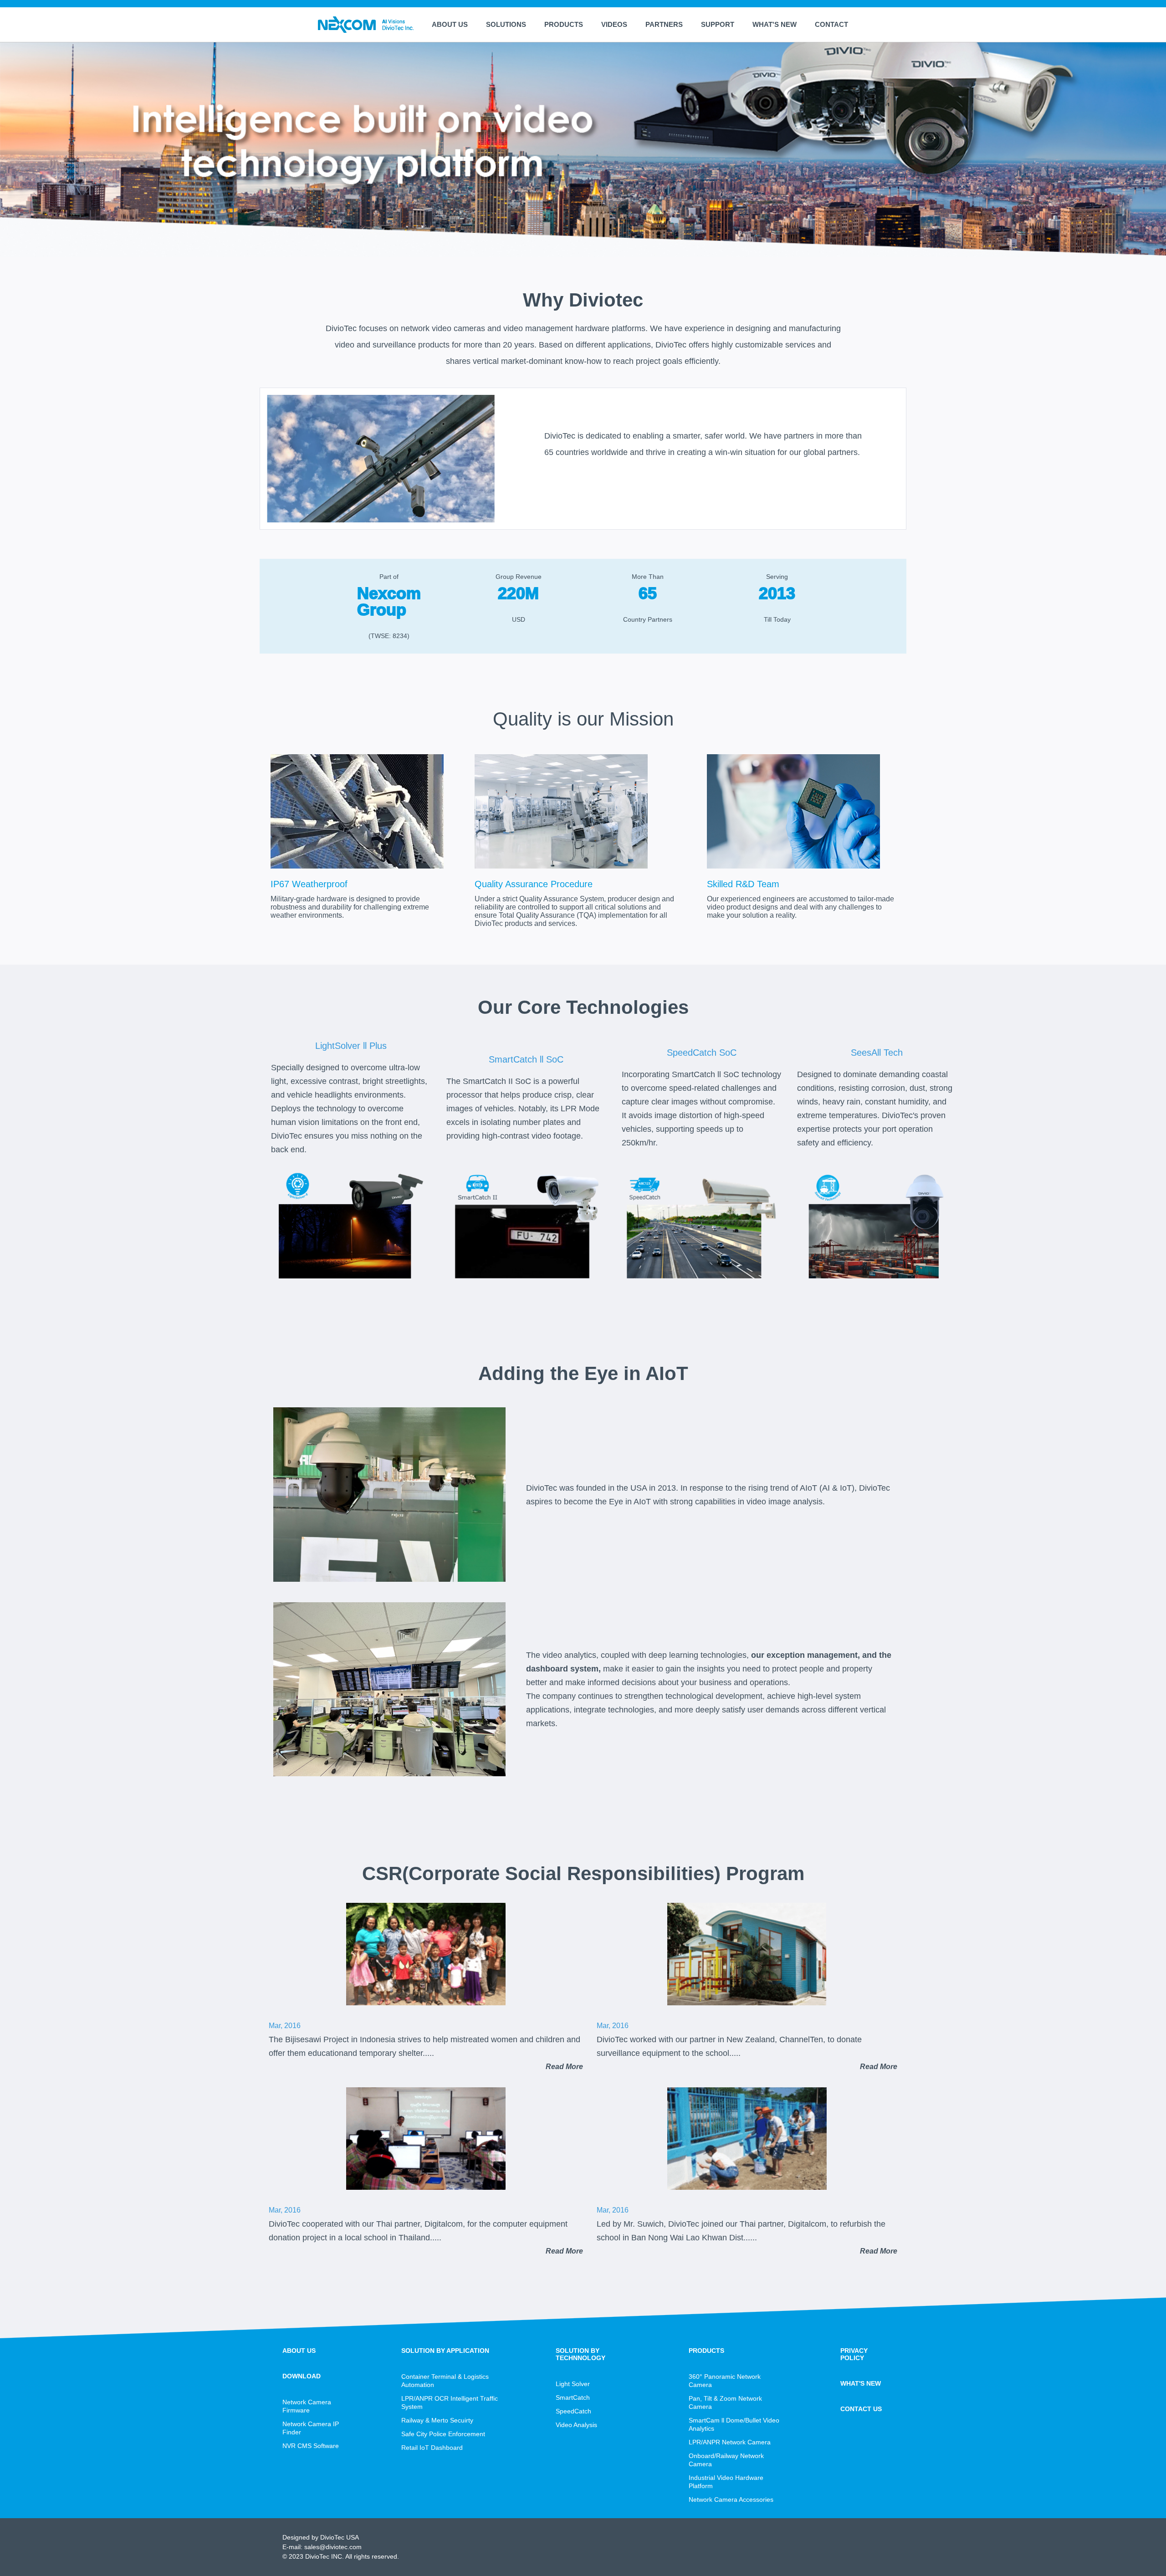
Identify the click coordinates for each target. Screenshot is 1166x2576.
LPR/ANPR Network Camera (730, 2442)
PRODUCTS (564, 24)
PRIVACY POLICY (854, 2354)
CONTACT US (861, 2409)
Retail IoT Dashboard (432, 2448)
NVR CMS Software (311, 2446)
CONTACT (831, 24)
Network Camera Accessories (731, 2499)
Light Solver (573, 2384)
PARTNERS (664, 24)
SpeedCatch (573, 2411)
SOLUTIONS (506, 24)
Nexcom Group (389, 601)
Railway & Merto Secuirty (437, 2420)
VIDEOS (614, 24)
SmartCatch (573, 2397)
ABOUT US (450, 24)
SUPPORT (718, 24)
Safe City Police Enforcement (443, 2434)
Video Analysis (576, 2425)
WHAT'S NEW (775, 24)
